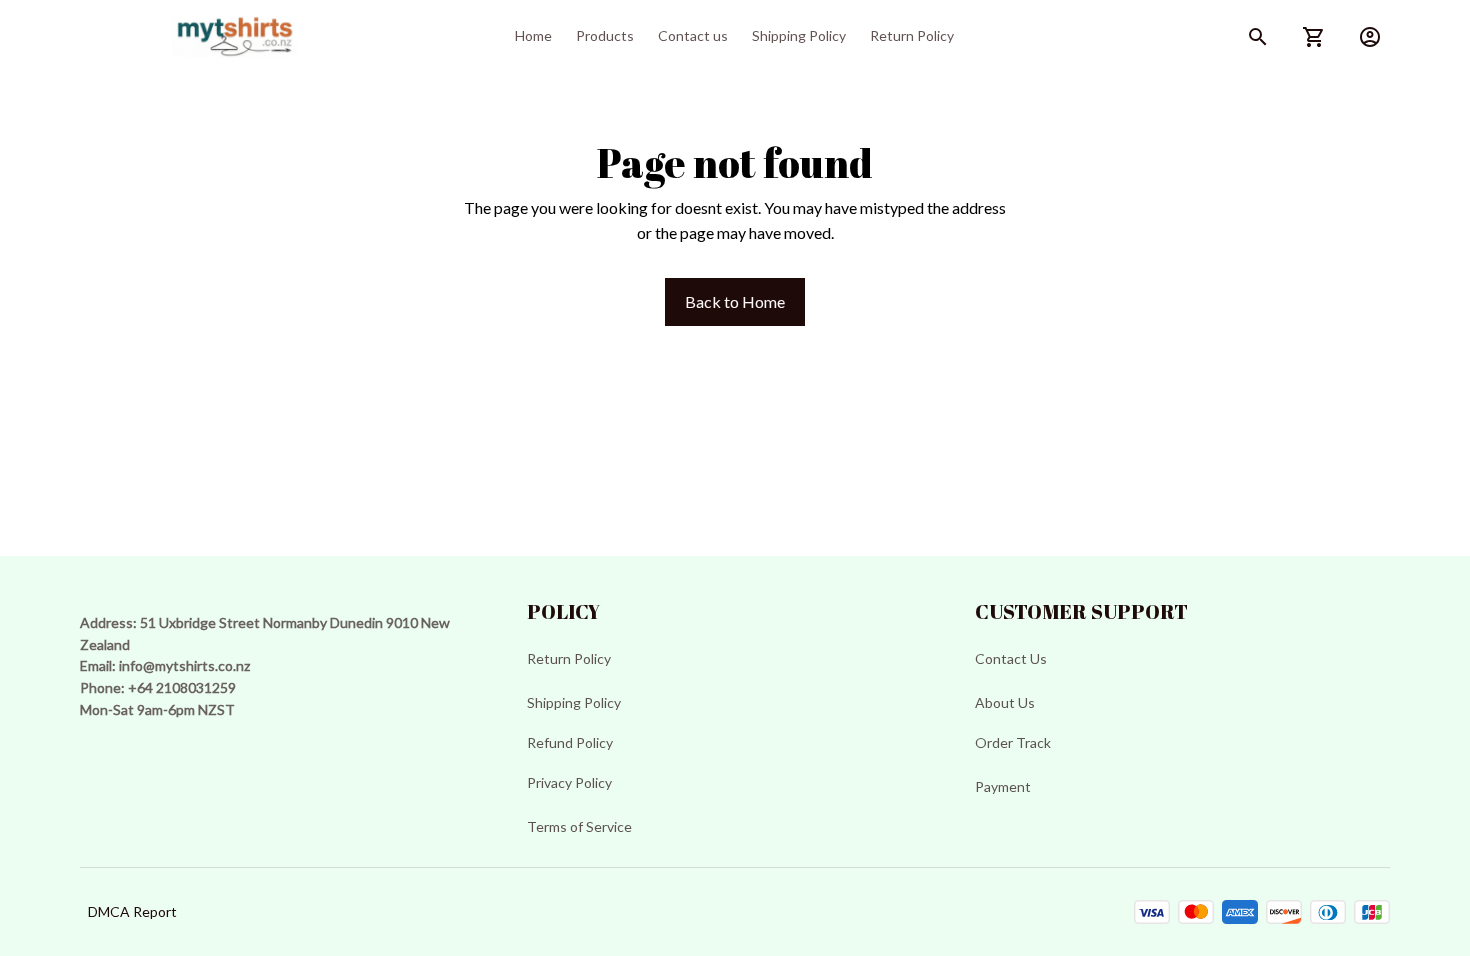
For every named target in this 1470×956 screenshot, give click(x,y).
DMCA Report (132, 911)
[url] (184, 666)
